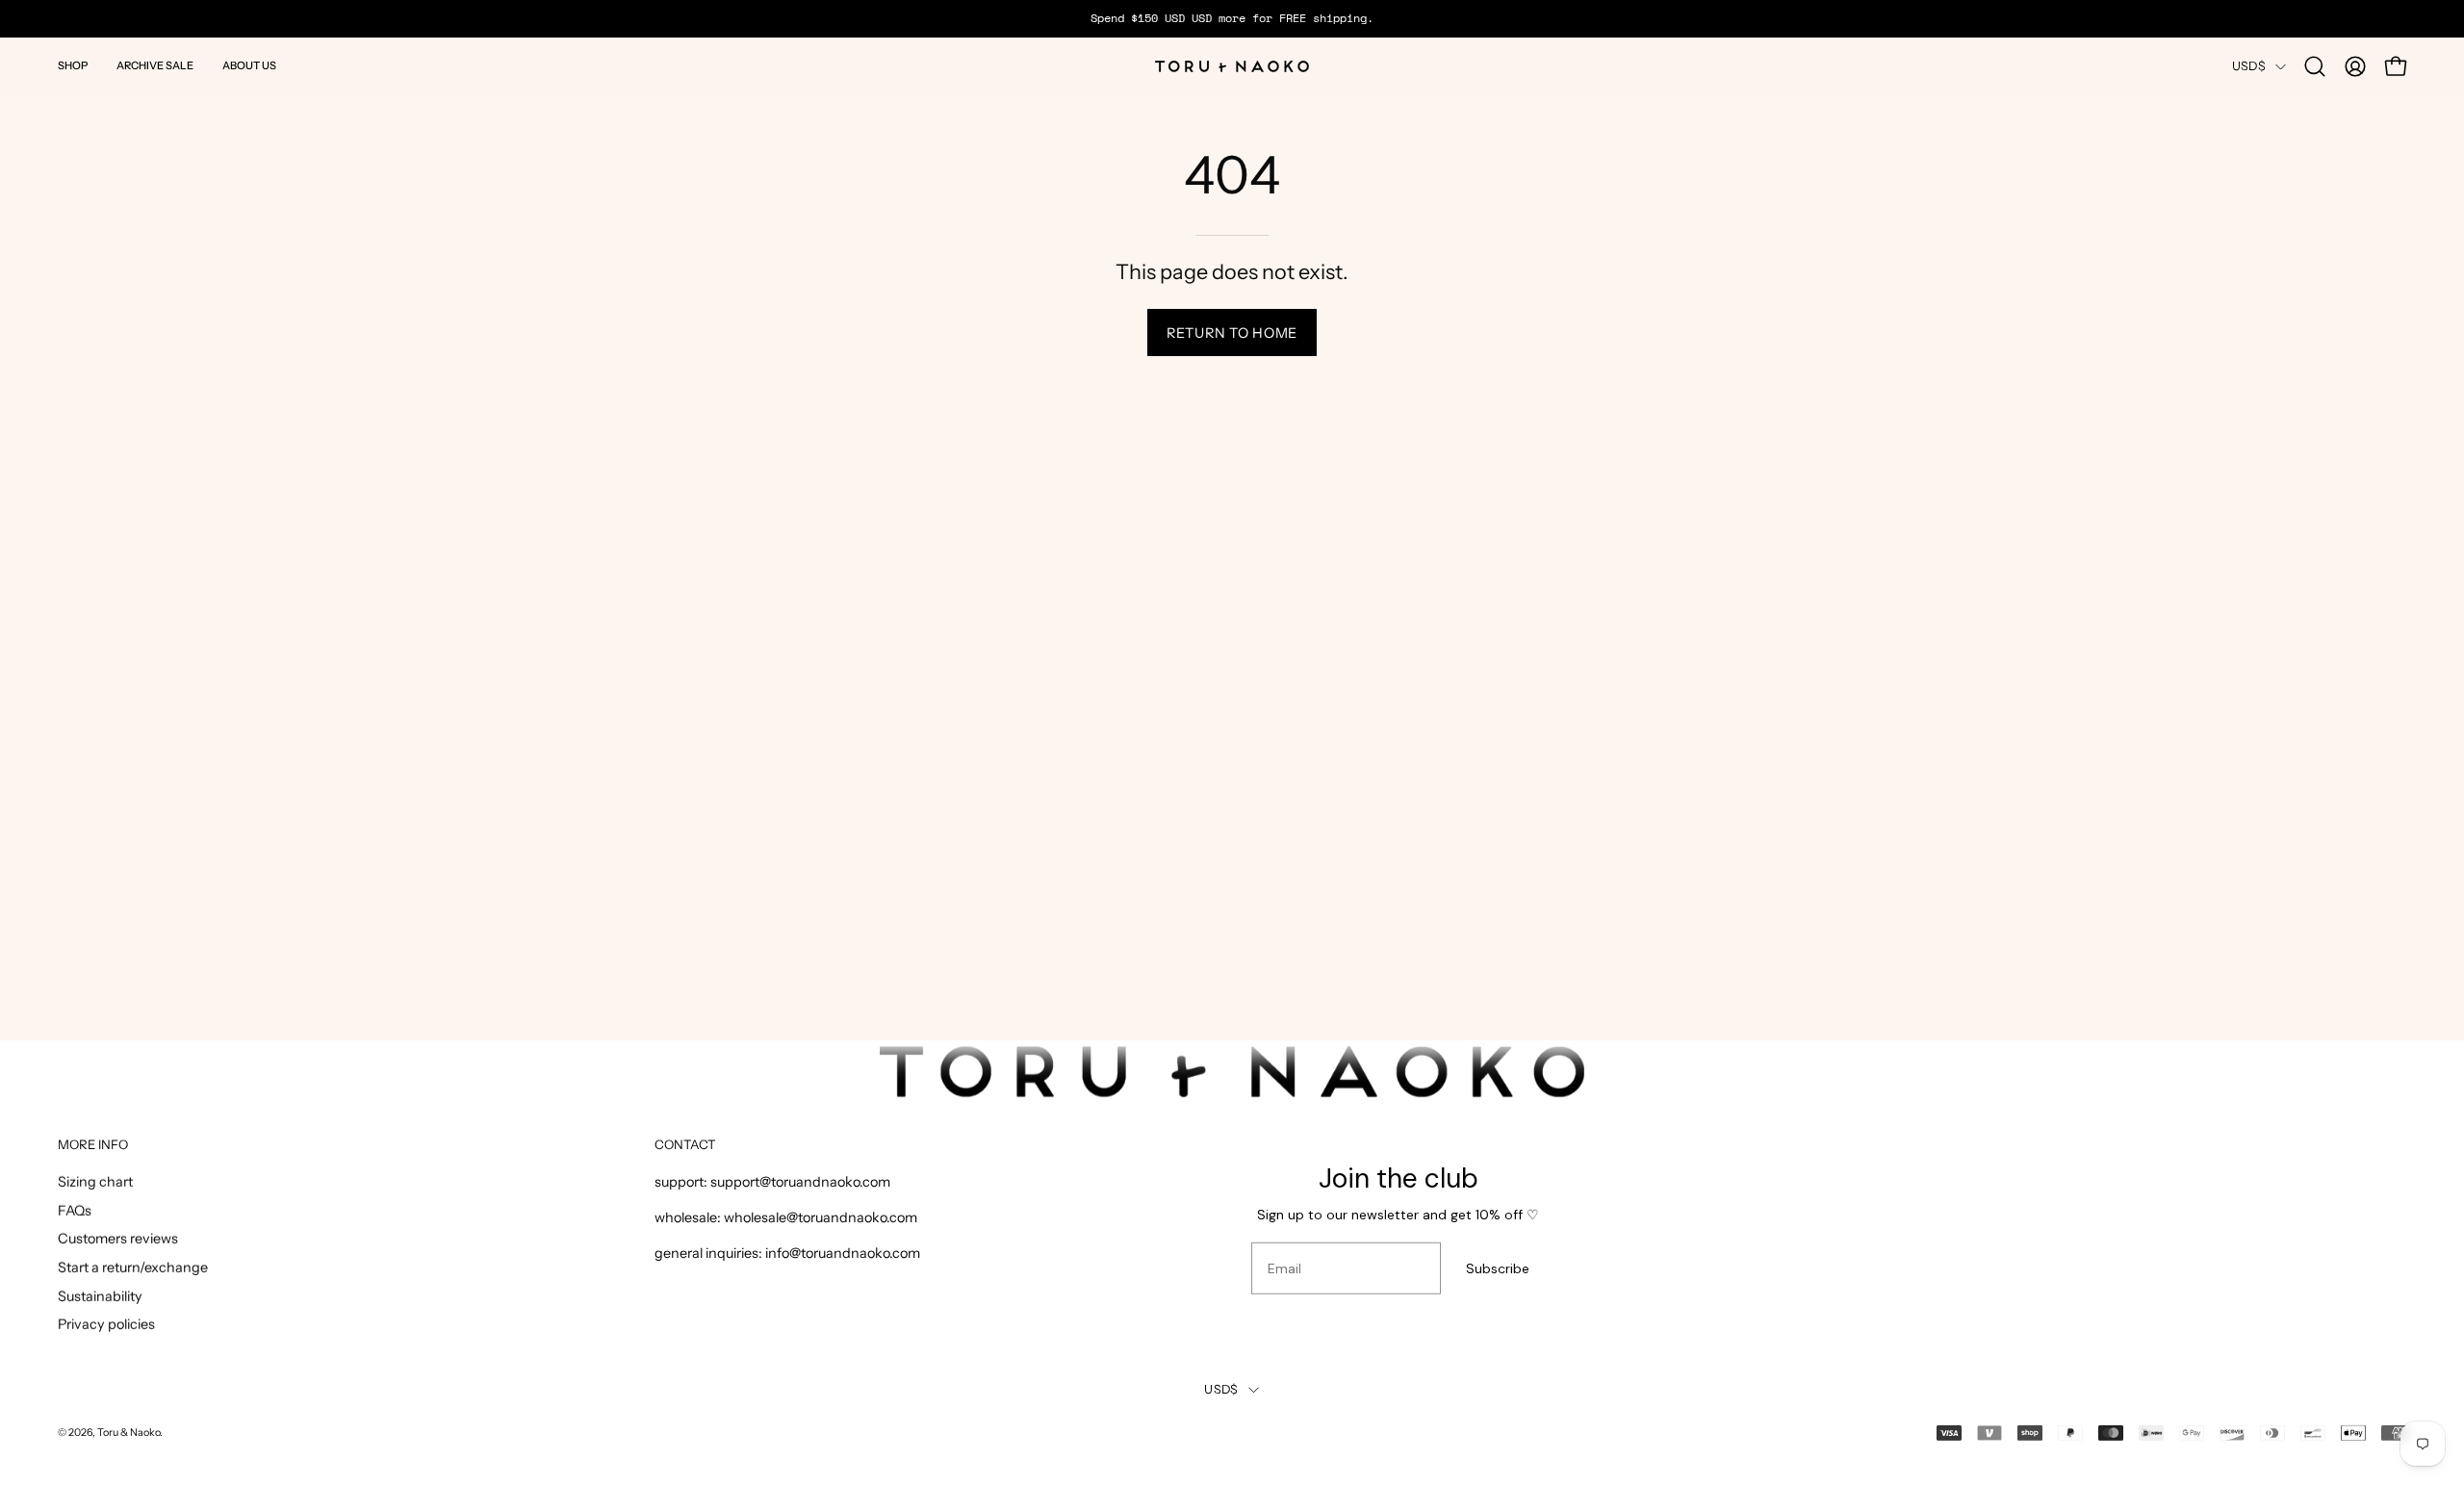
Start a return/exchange (133, 1267)
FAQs (75, 1211)
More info (93, 1144)
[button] (73, 66)
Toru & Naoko (128, 1432)
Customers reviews (118, 1239)
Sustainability (100, 1296)
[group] (1232, 18)
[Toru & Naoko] (1232, 66)
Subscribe (1498, 1268)
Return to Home (1232, 333)
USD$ (2249, 66)
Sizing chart (95, 1182)
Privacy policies (106, 1325)
